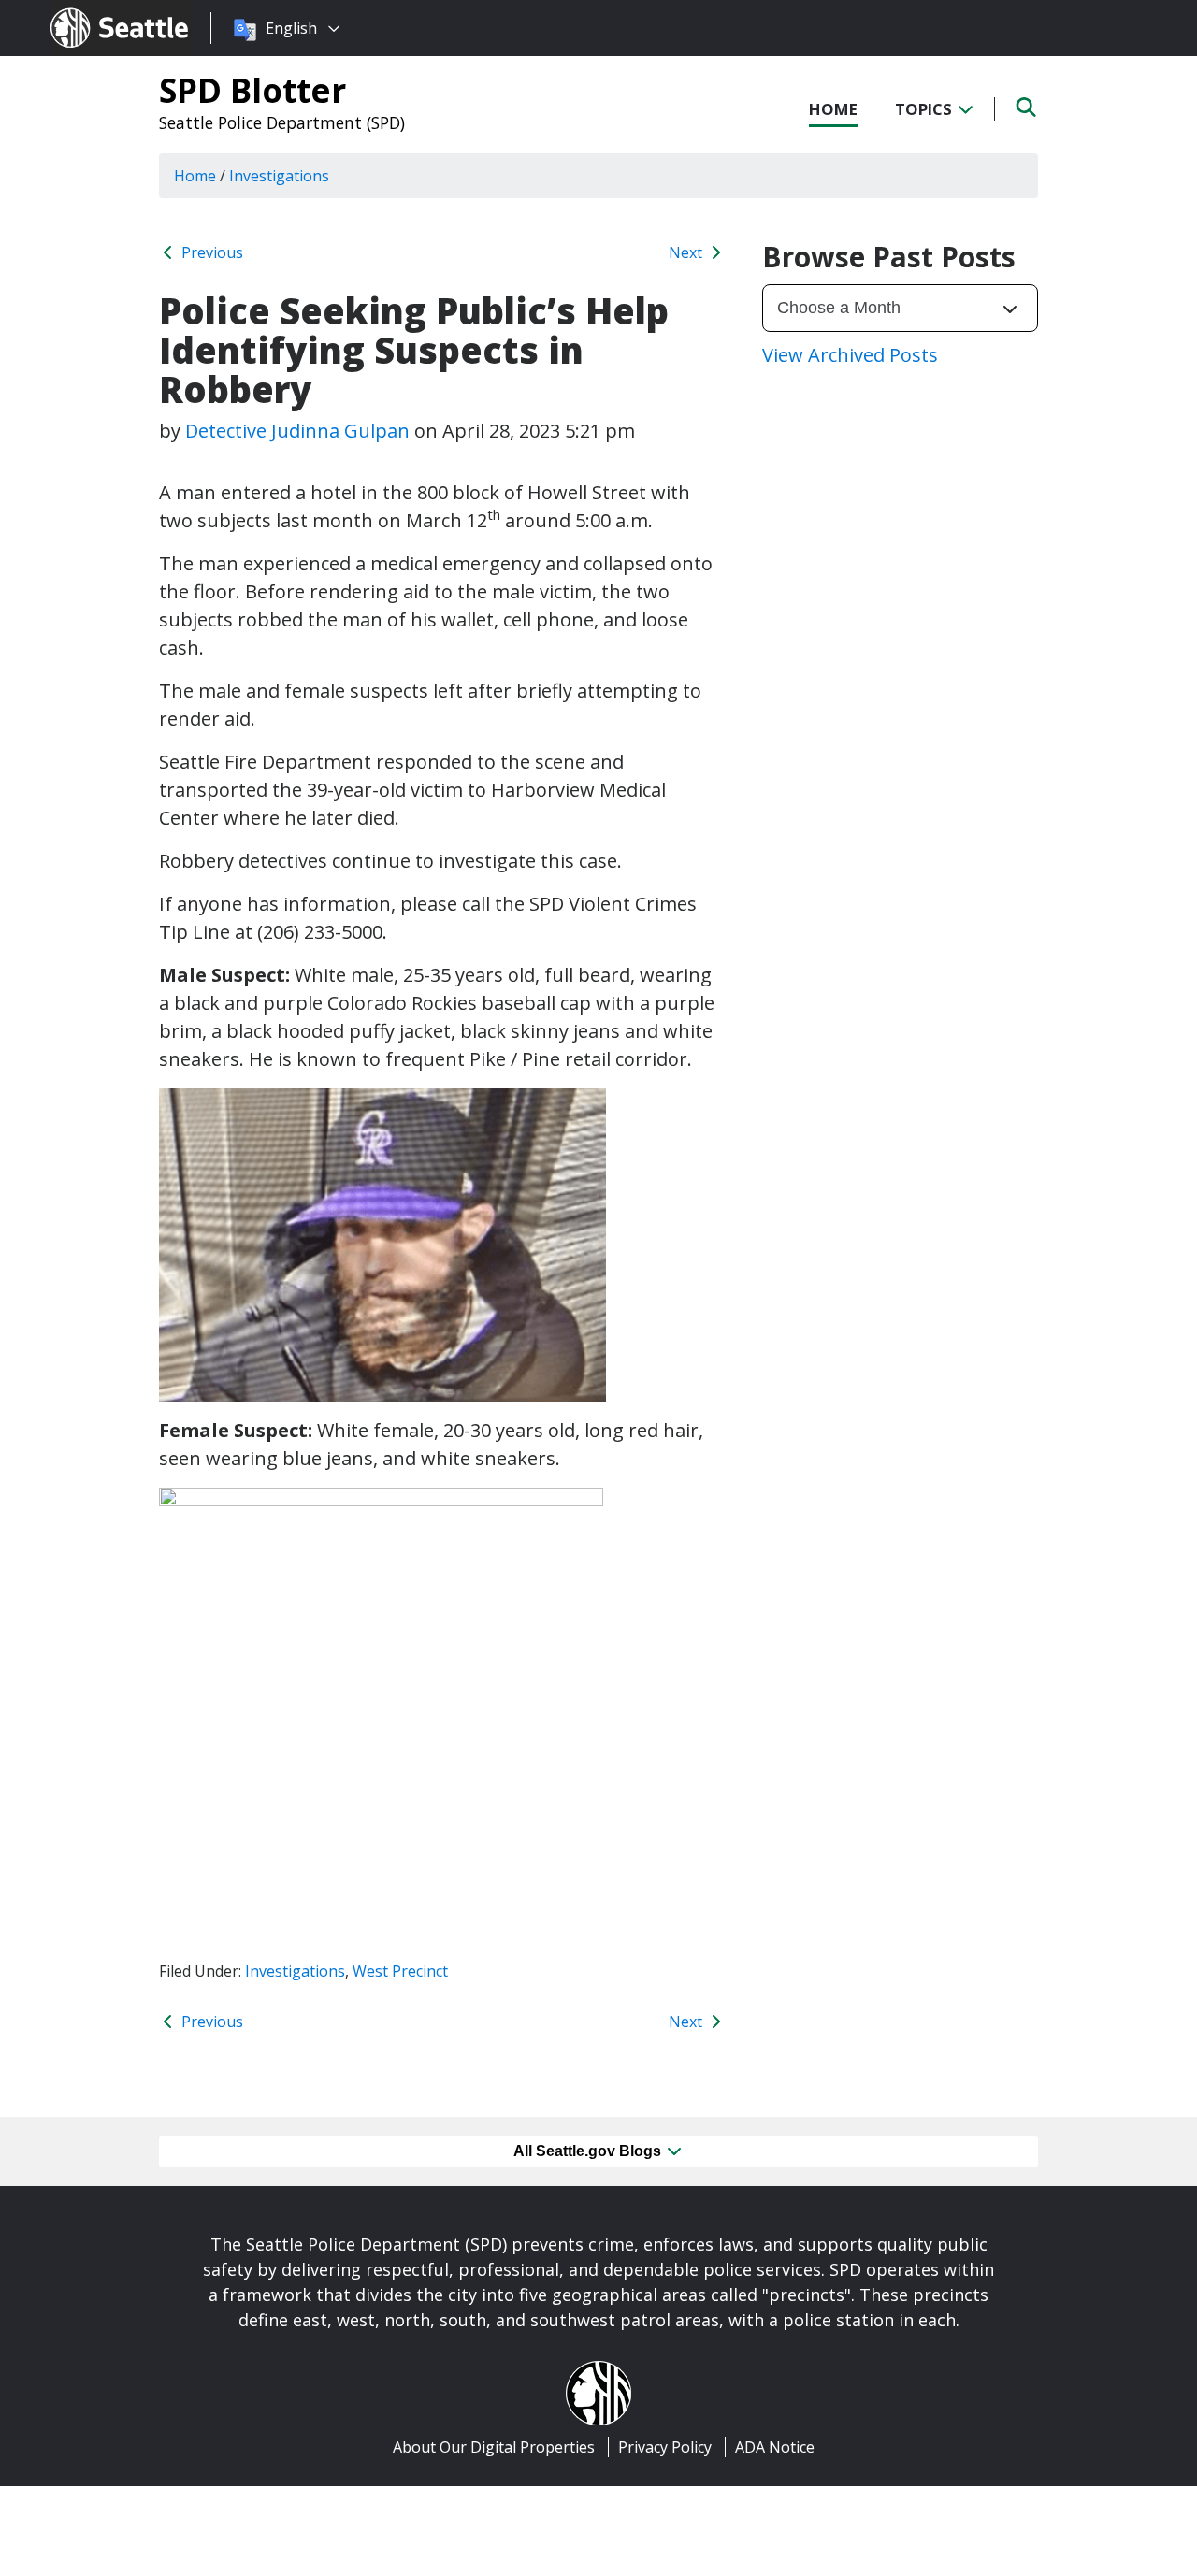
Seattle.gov (90, 10)
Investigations (295, 1971)
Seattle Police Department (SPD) (282, 122)
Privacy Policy (665, 2447)
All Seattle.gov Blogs (589, 2151)
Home (833, 109)
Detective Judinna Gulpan (297, 431)
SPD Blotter (252, 90)
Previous (210, 252)
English (291, 28)
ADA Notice (775, 2447)
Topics (925, 109)
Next (687, 252)
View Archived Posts (850, 355)
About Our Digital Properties (494, 2447)
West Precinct (400, 1971)
